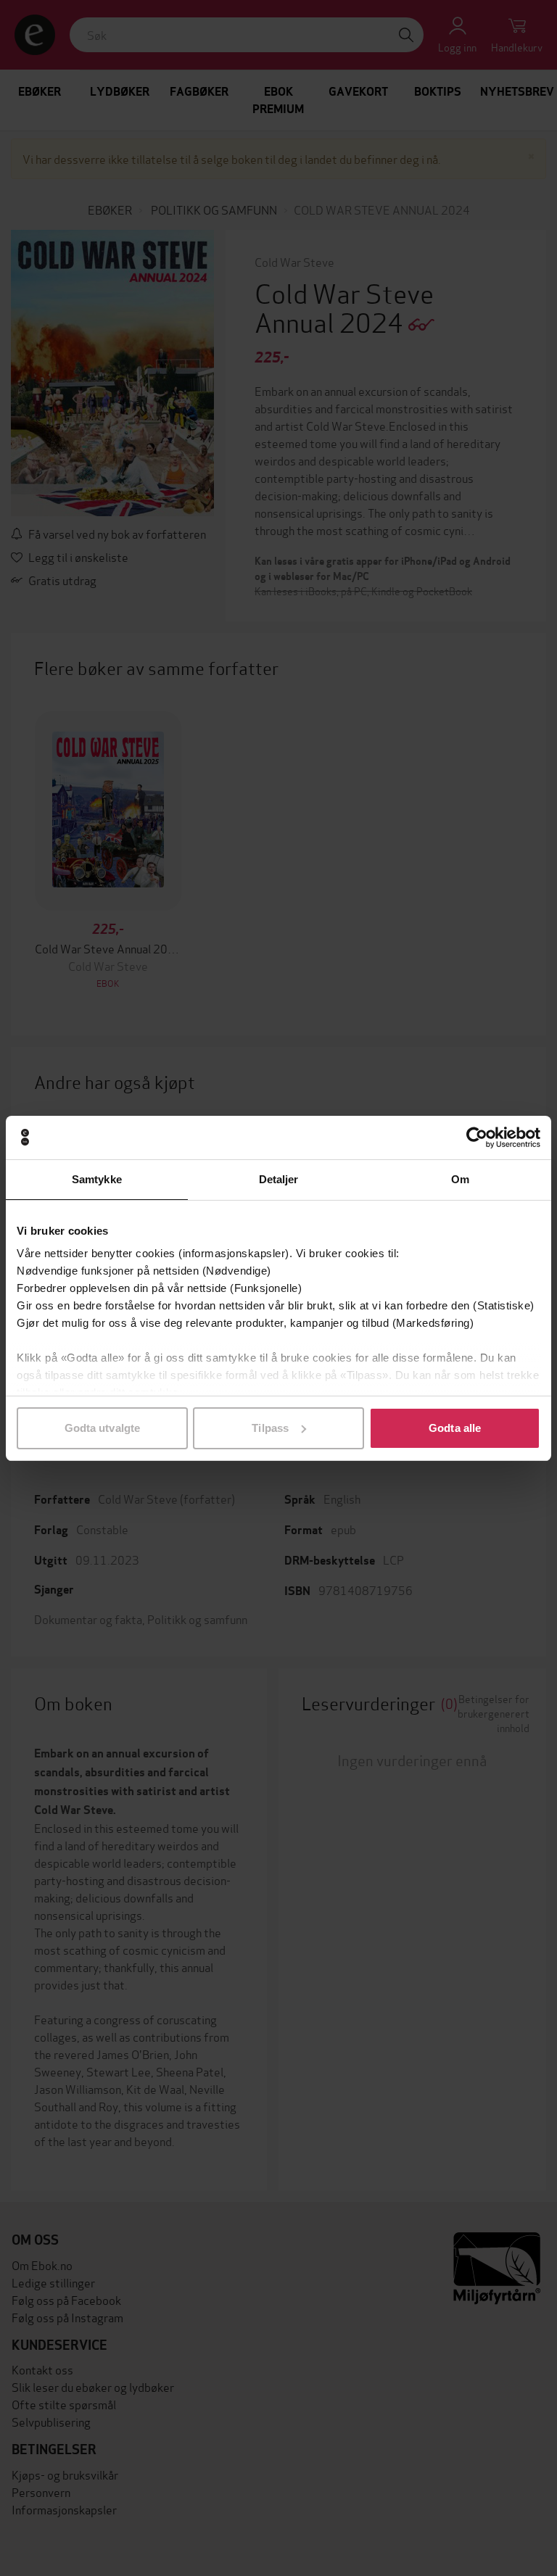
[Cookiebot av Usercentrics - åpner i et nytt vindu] (477, 1138)
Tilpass (270, 1428)
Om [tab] (460, 1179)
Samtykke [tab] (97, 1179)
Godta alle (455, 1428)
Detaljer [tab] (279, 1179)
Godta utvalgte (102, 1428)
